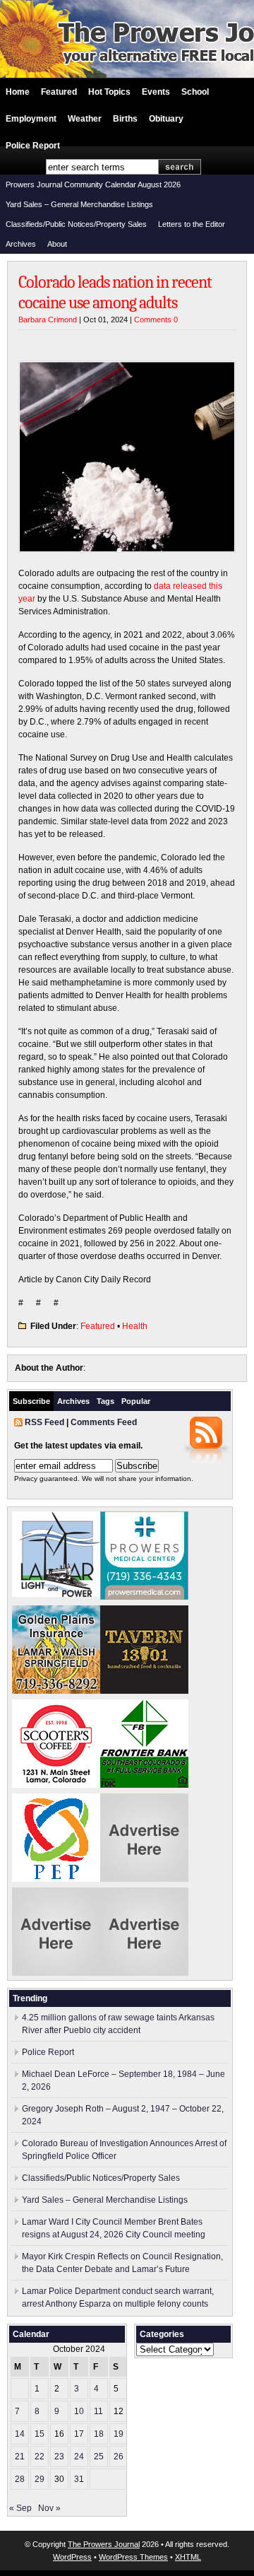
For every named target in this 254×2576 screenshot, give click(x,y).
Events (156, 92)
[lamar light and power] (56, 1594)
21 (20, 2457)
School (195, 92)
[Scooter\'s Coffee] (56, 1785)
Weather (85, 119)
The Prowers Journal (104, 2544)
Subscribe (31, 1401)
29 (40, 2479)
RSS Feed (44, 1422)
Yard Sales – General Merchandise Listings (79, 204)
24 (79, 2457)
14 (20, 2434)
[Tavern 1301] (144, 1691)
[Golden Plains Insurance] (56, 1691)
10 (79, 2411)
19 (119, 2434)
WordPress (72, 2557)
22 (40, 2457)
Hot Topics (109, 92)
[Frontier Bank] (144, 1785)
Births (125, 119)
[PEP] (56, 1879)
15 (40, 2434)
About (57, 244)
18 (99, 2434)
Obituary (166, 119)
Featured (59, 92)
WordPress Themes (133, 2557)
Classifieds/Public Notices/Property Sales (76, 224)
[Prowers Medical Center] (144, 1597)
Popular (136, 1401)
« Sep (20, 2508)
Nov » (49, 2508)
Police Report (33, 146)
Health (135, 1326)
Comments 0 (156, 320)
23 (59, 2457)
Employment (31, 119)
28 (20, 2479)
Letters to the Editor (192, 224)
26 (119, 2457)
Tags (105, 1401)
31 (79, 2479)
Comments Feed (104, 1422)
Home (18, 92)
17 (79, 2434)
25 (99, 2457)
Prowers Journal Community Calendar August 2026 (93, 185)
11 (98, 2411)
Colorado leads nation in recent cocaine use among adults (115, 292)
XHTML (188, 2557)
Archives (21, 244)
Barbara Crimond (48, 320)
